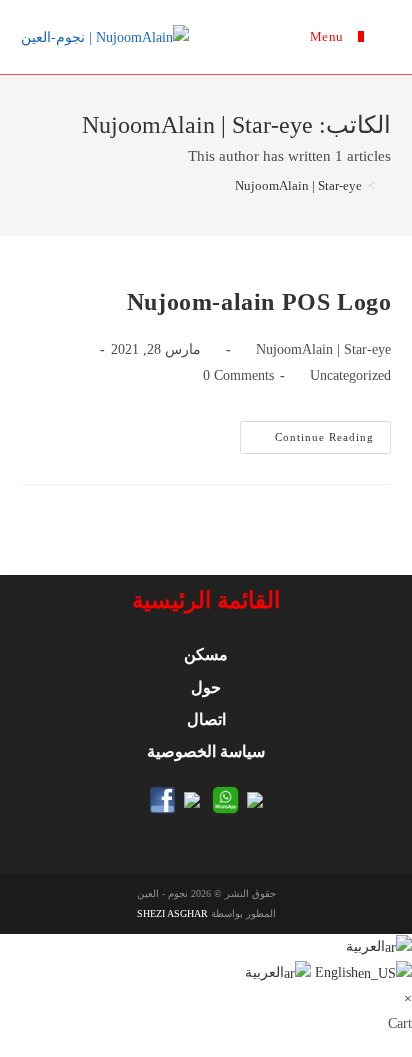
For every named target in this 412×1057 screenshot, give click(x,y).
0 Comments (238, 375)
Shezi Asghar (172, 913)
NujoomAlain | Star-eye (323, 349)
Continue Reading (307, 442)
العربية (365, 946)
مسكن (206, 654)
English (334, 972)
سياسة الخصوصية (206, 751)
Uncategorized (350, 375)
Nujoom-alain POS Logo (259, 302)
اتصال (206, 719)
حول (206, 687)
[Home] (386, 185)
